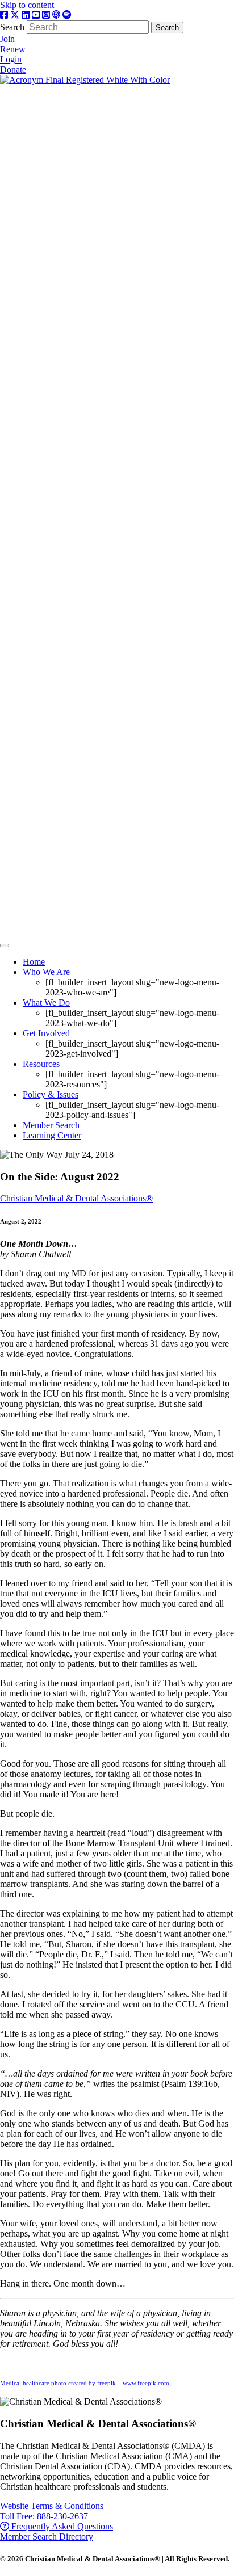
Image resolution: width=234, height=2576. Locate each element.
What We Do (46, 1003)
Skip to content (27, 5)
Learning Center (52, 1135)
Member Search (51, 1125)
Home (34, 962)
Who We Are (46, 972)
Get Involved (46, 1033)
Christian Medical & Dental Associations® (76, 1198)
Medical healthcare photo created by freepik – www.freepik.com (85, 2383)
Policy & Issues (51, 1094)
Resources (41, 1064)
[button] (52, 2506)
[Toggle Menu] (5, 945)
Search (13, 27)
